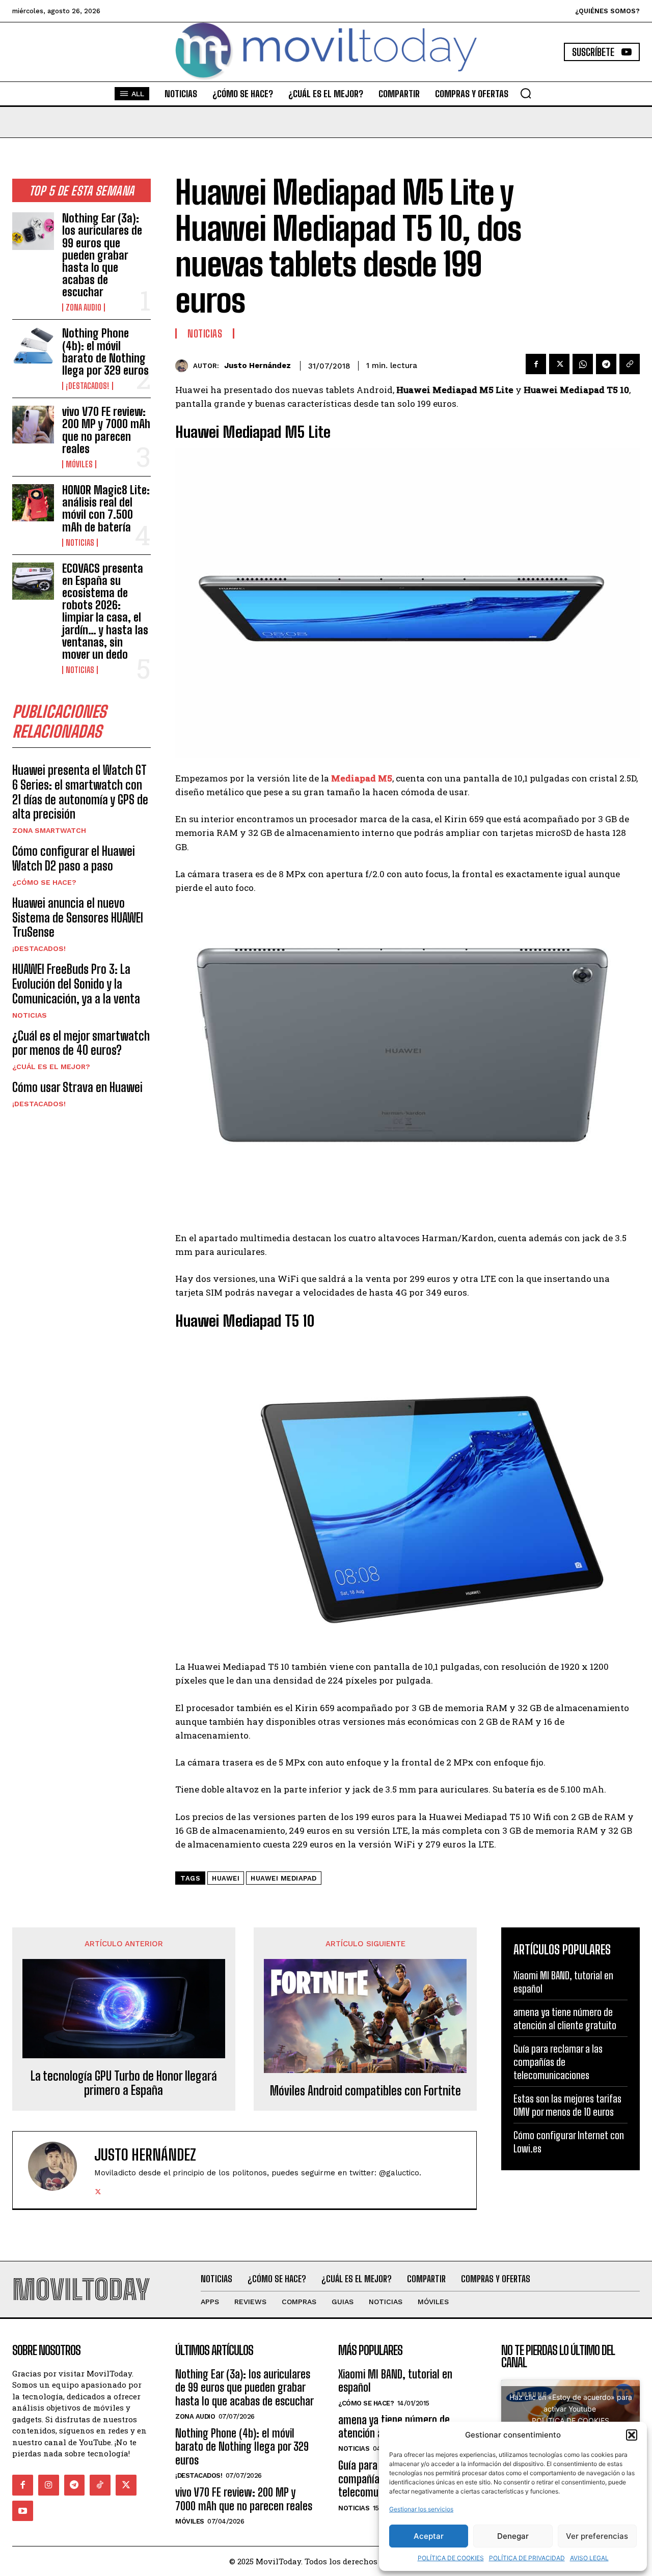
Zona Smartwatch (49, 830)
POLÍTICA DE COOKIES (451, 2558)
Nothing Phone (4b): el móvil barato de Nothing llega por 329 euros (105, 352)
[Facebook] (536, 364)
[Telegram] (606, 364)
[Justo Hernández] (184, 366)
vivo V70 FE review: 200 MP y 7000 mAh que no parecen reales (106, 430)
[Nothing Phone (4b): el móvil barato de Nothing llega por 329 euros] (33, 346)
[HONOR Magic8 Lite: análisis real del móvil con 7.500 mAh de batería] (33, 503)
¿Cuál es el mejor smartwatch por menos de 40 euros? (81, 1043)
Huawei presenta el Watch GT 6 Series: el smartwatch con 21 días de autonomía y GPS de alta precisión (80, 792)
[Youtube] (23, 2511)
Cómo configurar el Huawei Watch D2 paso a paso (74, 858)
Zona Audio (84, 307)
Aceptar (429, 2536)
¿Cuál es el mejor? (51, 1067)
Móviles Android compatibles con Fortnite (365, 2091)
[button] (632, 2435)
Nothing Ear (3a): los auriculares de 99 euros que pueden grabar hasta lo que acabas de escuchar (102, 255)
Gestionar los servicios (421, 2509)
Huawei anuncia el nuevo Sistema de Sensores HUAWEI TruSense (78, 918)
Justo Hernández (257, 366)
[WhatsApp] (583, 364)
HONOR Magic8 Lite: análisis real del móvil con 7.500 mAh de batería (106, 509)
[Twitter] (559, 364)
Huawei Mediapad (284, 1878)
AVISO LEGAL (589, 2558)
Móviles (79, 464)
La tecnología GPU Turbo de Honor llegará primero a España (124, 2083)
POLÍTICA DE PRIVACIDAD (527, 2558)
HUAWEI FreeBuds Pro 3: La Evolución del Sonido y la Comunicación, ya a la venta (76, 984)
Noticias (80, 543)
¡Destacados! (88, 386)
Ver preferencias (597, 2536)
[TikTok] (100, 2485)
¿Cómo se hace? (44, 882)
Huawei (226, 1878)
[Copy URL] (630, 364)
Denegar (513, 2536)
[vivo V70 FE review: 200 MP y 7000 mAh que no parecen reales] (33, 424)
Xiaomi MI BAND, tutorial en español (395, 2381)
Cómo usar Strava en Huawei (77, 1087)
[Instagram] (49, 2485)
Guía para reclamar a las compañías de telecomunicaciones (558, 2062)
